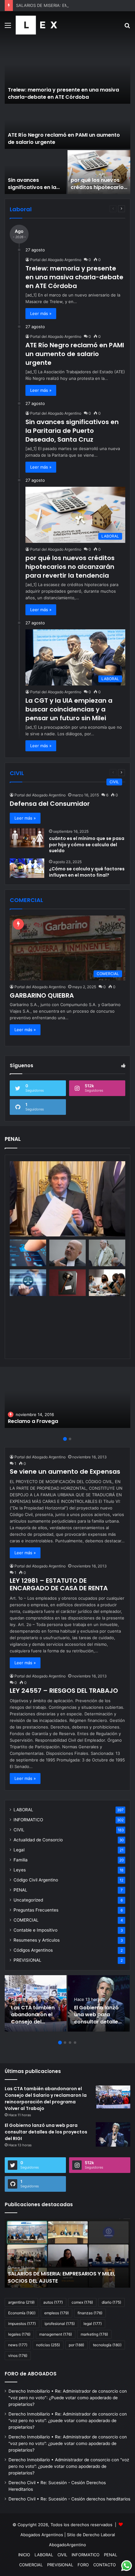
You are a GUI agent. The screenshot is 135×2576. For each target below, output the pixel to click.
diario (111, 2302)
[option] (67, 119)
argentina (21, 2302)
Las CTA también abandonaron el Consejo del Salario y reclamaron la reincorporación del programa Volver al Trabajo (46, 2099)
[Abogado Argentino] (36, 25)
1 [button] (65, 1439)
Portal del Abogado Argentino (56, 260)
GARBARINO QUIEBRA (42, 995)
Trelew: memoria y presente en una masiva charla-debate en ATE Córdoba (63, 93)
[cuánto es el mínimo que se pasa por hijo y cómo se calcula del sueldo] (27, 838)
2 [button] (70, 1439)
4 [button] (75, 2043)
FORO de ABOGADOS (31, 2374)
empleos (57, 2313)
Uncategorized (28, 1900)
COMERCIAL (26, 1920)
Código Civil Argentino (36, 1880)
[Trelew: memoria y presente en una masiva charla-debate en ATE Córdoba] (67, 74)
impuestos (22, 2324)
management (56, 2334)
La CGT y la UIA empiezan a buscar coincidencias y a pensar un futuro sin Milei (69, 709)
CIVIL (19, 1830)
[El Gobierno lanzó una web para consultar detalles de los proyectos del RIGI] (99, 2003)
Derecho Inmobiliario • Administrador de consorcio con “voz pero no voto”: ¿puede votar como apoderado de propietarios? (69, 2466)
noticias (48, 2345)
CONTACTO (105, 2565)
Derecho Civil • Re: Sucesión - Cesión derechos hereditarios (69, 2499)
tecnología (107, 2345)
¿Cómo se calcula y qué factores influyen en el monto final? (87, 872)
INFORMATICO (28, 1820)
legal (93, 2324)
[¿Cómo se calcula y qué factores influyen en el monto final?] (27, 868)
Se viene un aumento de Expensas (65, 1472)
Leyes (20, 1870)
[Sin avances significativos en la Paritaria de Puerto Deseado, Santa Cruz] (35, 172)
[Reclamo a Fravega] (67, 1400)
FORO (83, 2565)
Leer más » (41, 313)
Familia (21, 1860)
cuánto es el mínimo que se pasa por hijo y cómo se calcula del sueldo (87, 845)
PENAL (20, 1890)
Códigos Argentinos (33, 1950)
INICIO (24, 2555)
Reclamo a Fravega (33, 1421)
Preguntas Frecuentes (36, 1910)
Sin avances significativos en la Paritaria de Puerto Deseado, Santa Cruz (35, 191)
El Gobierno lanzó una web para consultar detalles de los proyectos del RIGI (97, 2022)
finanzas (90, 2313)
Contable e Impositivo (35, 1930)
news (18, 2345)
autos (53, 2302)
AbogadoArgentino (67, 2545)
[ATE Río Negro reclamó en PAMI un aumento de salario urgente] (67, 127)
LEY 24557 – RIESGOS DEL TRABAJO (64, 1691)
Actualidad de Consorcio (38, 1840)
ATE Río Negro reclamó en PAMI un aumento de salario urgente (64, 138)
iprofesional (60, 2324)
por (76, 2345)
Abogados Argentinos (42, 2535)
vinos (18, 2356)
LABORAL (23, 1810)
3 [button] (70, 2043)
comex (82, 2302)
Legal (19, 1850)
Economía (22, 2313)
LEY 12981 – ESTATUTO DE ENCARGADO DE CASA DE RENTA (59, 1584)
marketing (94, 2334)
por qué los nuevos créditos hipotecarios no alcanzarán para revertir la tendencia (99, 191)
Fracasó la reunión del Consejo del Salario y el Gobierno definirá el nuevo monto (67, 2277)
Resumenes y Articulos (37, 1940)
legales (19, 2334)
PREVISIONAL (27, 1960)
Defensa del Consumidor (50, 804)
